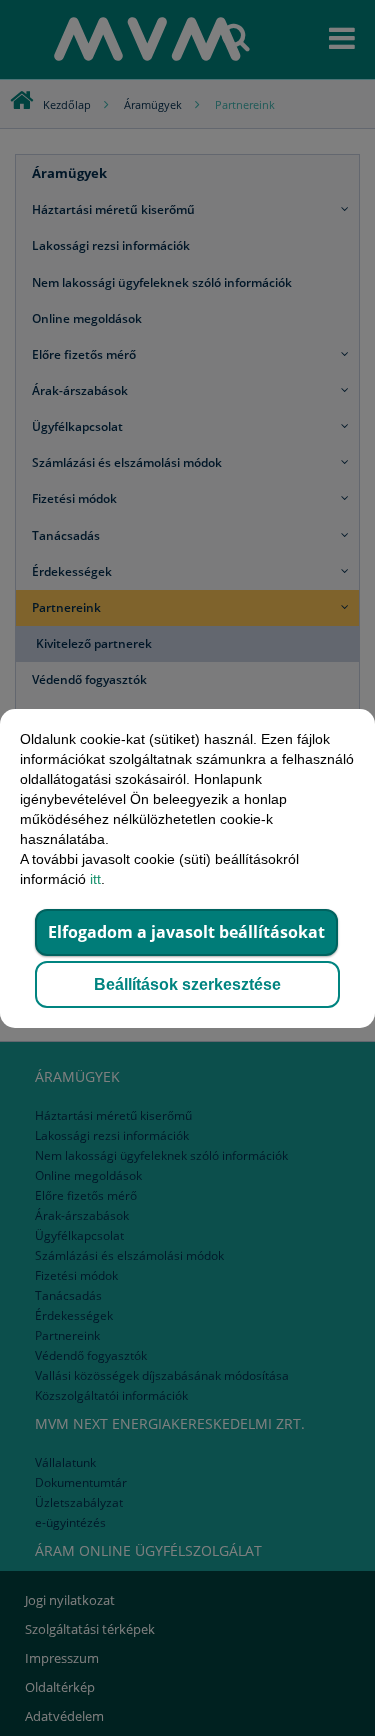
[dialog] (187, 868)
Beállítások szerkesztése (187, 984)
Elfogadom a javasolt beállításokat (186, 932)
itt (95, 879)
